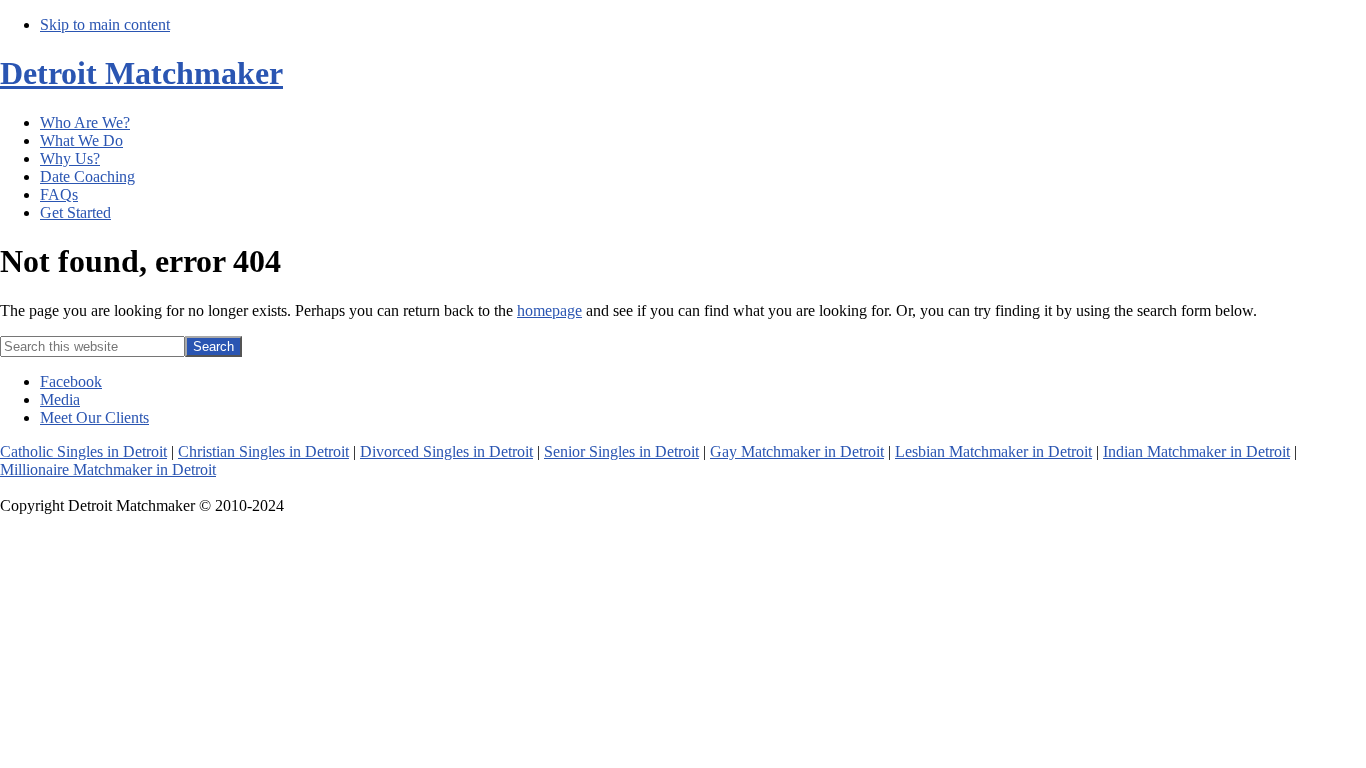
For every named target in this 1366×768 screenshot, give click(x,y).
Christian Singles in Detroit (263, 451)
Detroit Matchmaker (141, 73)
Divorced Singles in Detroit (446, 451)
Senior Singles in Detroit (621, 451)
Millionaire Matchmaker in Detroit (108, 469)
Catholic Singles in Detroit (83, 451)
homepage (549, 310)
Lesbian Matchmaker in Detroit (993, 451)
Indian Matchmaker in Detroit (1196, 451)
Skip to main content (105, 24)
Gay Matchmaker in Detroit (797, 451)
